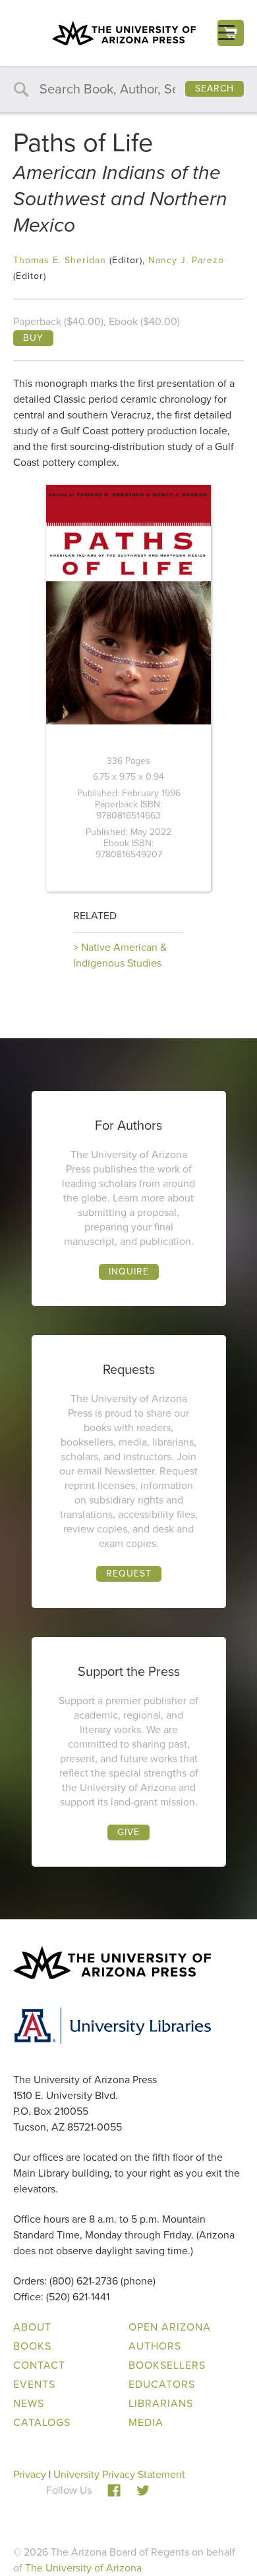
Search (214, 88)
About (32, 2327)
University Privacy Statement (119, 2474)
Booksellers (167, 2365)
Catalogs (42, 2422)
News (29, 2403)
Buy (33, 338)
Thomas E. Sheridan (60, 260)
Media (146, 2422)
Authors (155, 2346)
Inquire (129, 1272)
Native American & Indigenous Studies (120, 955)
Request (129, 1574)
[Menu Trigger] (226, 33)
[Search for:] (128, 90)
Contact (39, 2365)
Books (32, 2346)
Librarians (161, 2403)
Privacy (30, 2474)
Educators (162, 2384)
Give (128, 1832)
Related (95, 916)
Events (34, 2384)
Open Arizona (170, 2327)
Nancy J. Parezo (186, 260)
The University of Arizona (83, 2568)
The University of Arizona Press (124, 33)
